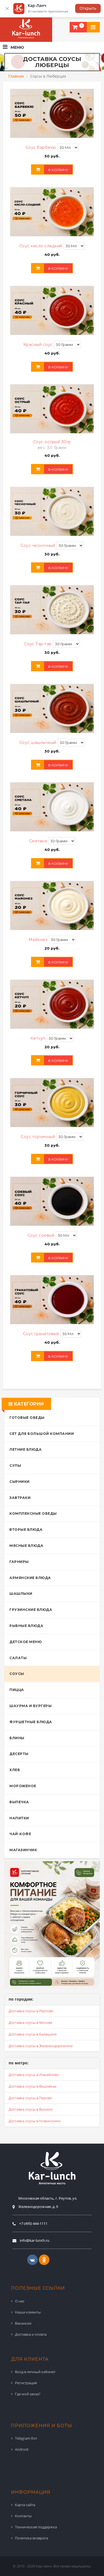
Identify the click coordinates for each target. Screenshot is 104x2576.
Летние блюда (26, 1449)
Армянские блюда (30, 1578)
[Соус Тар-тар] (52, 610)
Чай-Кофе (20, 1834)
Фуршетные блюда (31, 1722)
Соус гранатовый (42, 1334)
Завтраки (20, 1498)
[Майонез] (52, 906)
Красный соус (39, 345)
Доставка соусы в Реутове (31, 2011)
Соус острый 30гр (52, 442)
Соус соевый (42, 1235)
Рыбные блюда (26, 1626)
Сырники (20, 1482)
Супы (15, 1466)
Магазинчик (23, 1850)
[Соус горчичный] (52, 1103)
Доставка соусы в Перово (30, 2098)
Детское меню (26, 1642)
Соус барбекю (42, 147)
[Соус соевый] (52, 1201)
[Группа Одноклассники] (44, 2260)
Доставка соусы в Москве (30, 2022)
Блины (17, 1738)
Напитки (19, 1818)
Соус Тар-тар (39, 644)
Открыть (88, 8)
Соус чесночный (39, 545)
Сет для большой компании (42, 1434)
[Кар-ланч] (26, 29)
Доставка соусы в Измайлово (34, 2075)
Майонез (39, 940)
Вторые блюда (26, 1530)
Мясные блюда (26, 1546)
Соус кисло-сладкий (42, 246)
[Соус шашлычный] (52, 708)
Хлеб (15, 1770)
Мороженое (23, 1786)
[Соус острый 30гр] (52, 409)
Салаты (18, 1658)
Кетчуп (39, 1038)
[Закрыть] (7, 9)
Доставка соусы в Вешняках (33, 2086)
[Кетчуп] (52, 1004)
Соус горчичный (39, 1137)
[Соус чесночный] (52, 511)
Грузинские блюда (31, 1610)
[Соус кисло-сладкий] (52, 212)
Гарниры (19, 1562)
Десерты (19, 1754)
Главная (16, 76)
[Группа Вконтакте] (32, 2260)
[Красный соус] (52, 310)
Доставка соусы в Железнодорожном (41, 2046)
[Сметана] (52, 807)
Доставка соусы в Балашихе (33, 2034)
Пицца (17, 1690)
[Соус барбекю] (52, 113)
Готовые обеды (27, 1418)
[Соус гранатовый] (52, 1300)
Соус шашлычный (39, 743)
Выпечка (19, 1802)
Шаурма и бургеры (31, 1706)
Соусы (17, 1674)
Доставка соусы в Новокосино (35, 2121)
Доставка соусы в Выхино (31, 2109)
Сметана (39, 841)
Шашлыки (21, 1594)
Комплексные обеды (33, 1513)
